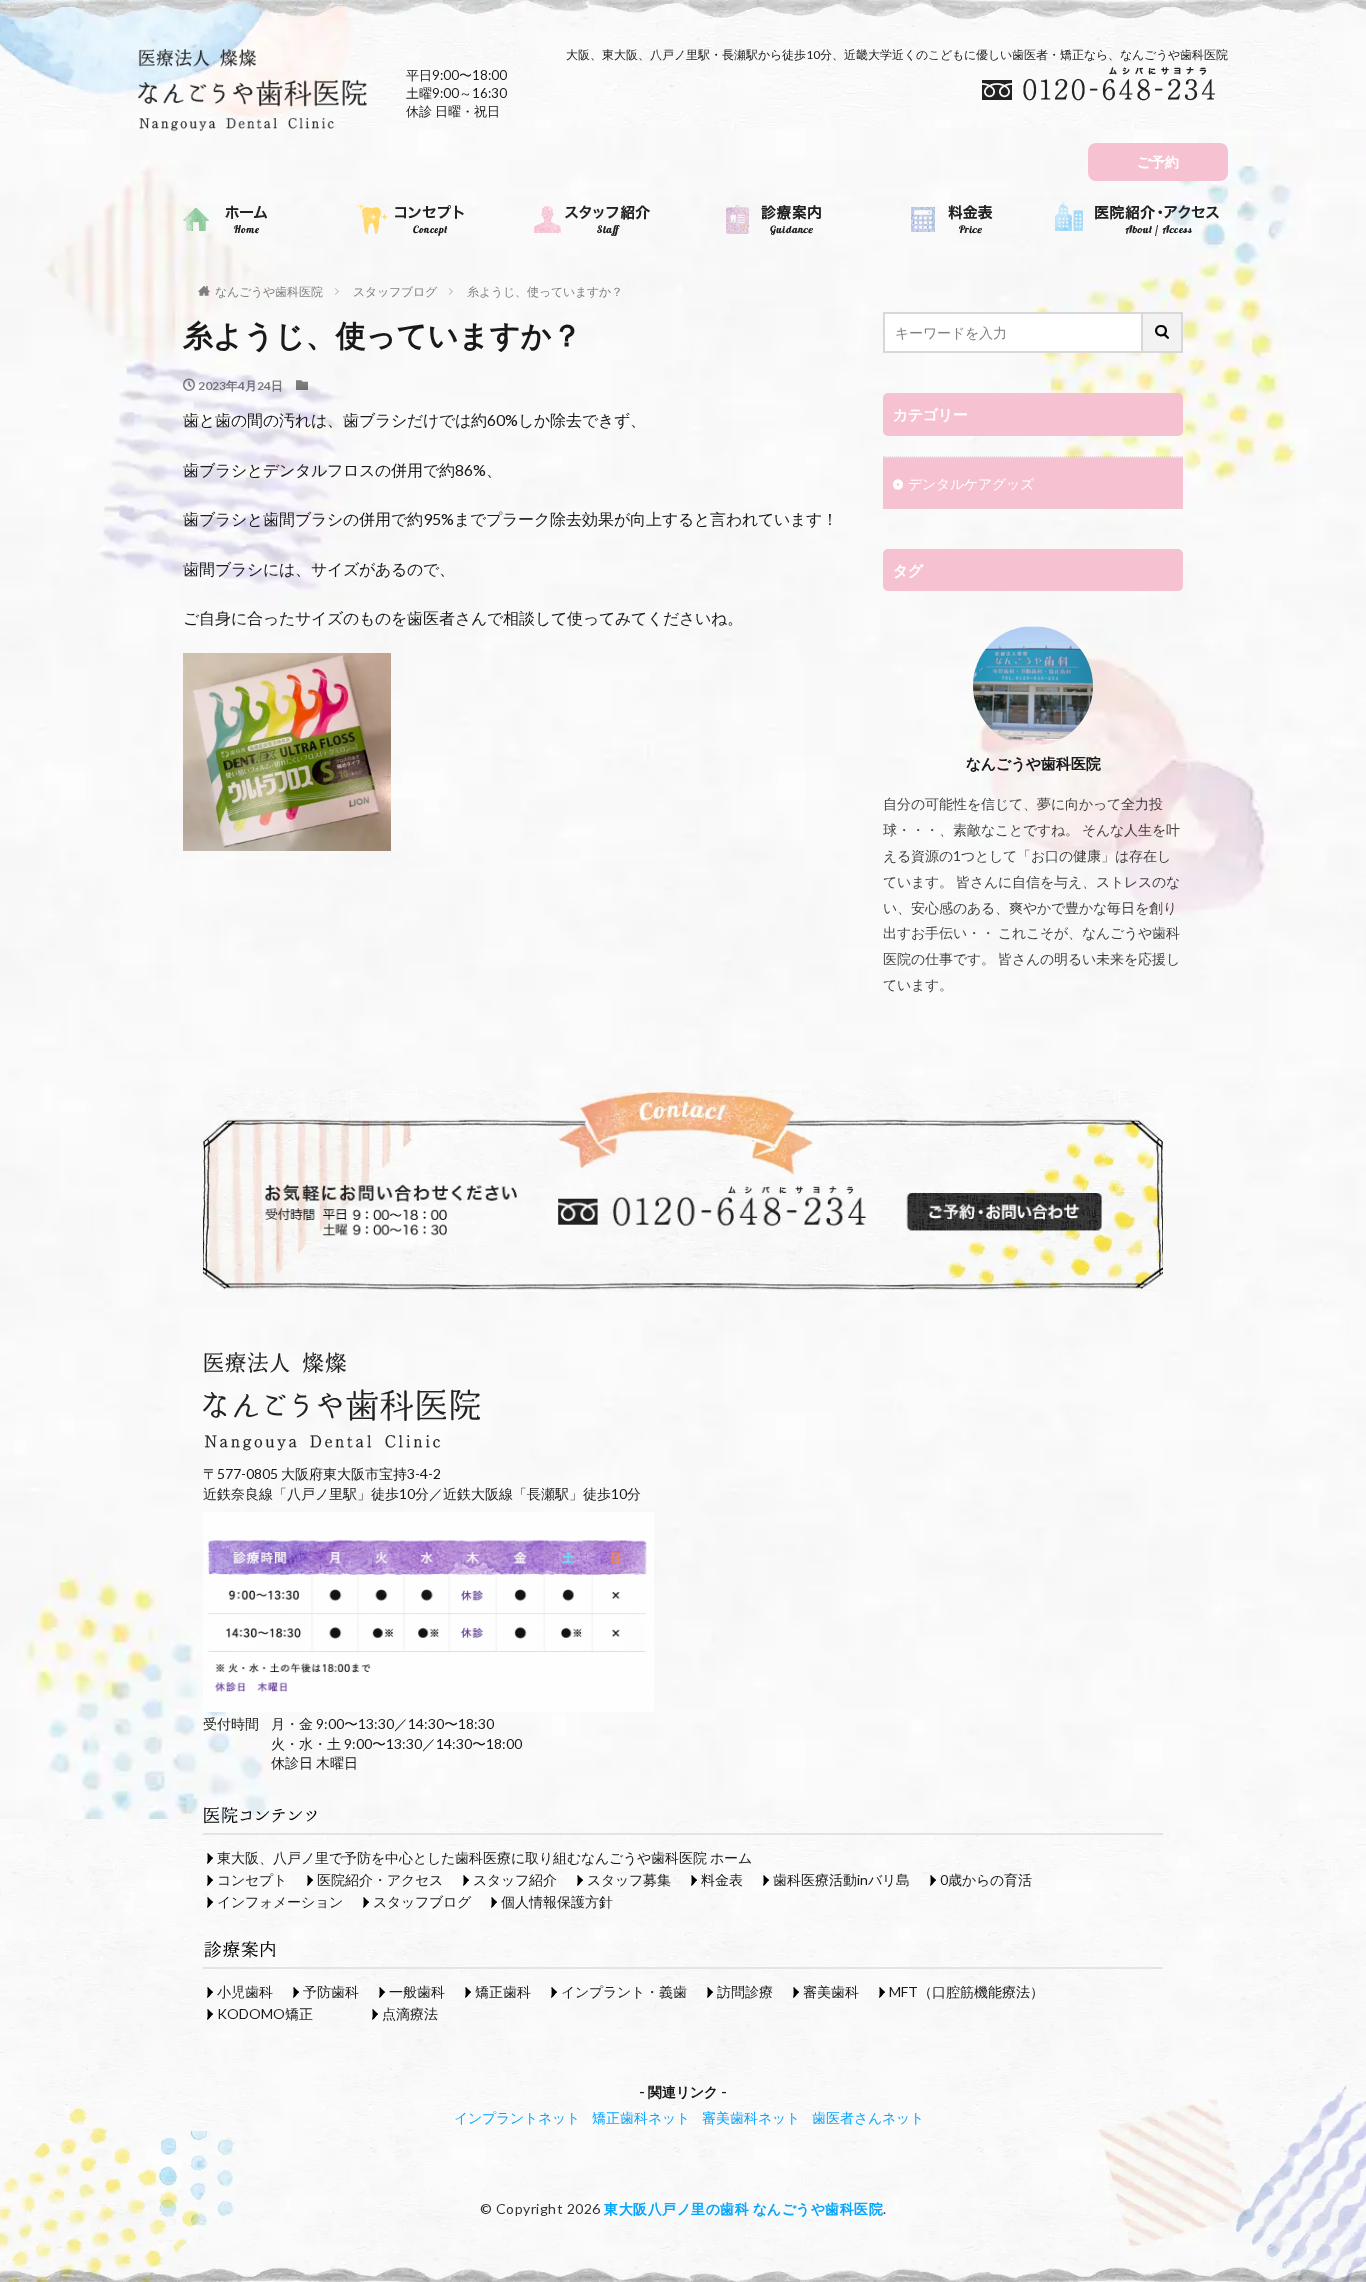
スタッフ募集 (629, 1879)
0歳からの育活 (986, 1879)
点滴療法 (410, 2013)
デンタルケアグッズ (971, 483)
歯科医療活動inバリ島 (841, 1879)
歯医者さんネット (868, 2117)
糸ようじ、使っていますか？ (545, 291)
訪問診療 (745, 1991)
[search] (1163, 332)
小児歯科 (245, 1991)
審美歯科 (831, 1991)
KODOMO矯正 (265, 2013)
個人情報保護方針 (557, 1901)
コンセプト (252, 1879)
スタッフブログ (395, 291)
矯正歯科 (503, 1991)
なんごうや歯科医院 (269, 291)
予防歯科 (331, 1991)
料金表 (722, 1879)
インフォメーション (280, 1901)
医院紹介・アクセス (380, 1879)
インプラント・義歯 (624, 1991)
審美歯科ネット (751, 2117)
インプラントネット (517, 2117)
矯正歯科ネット (641, 2117)
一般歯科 (417, 1991)
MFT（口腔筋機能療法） (966, 1991)
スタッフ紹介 (515, 1879)
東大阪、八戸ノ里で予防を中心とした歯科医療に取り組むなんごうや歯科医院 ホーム (484, 1857)
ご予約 (1158, 161)
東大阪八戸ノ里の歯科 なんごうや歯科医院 (743, 2208)
